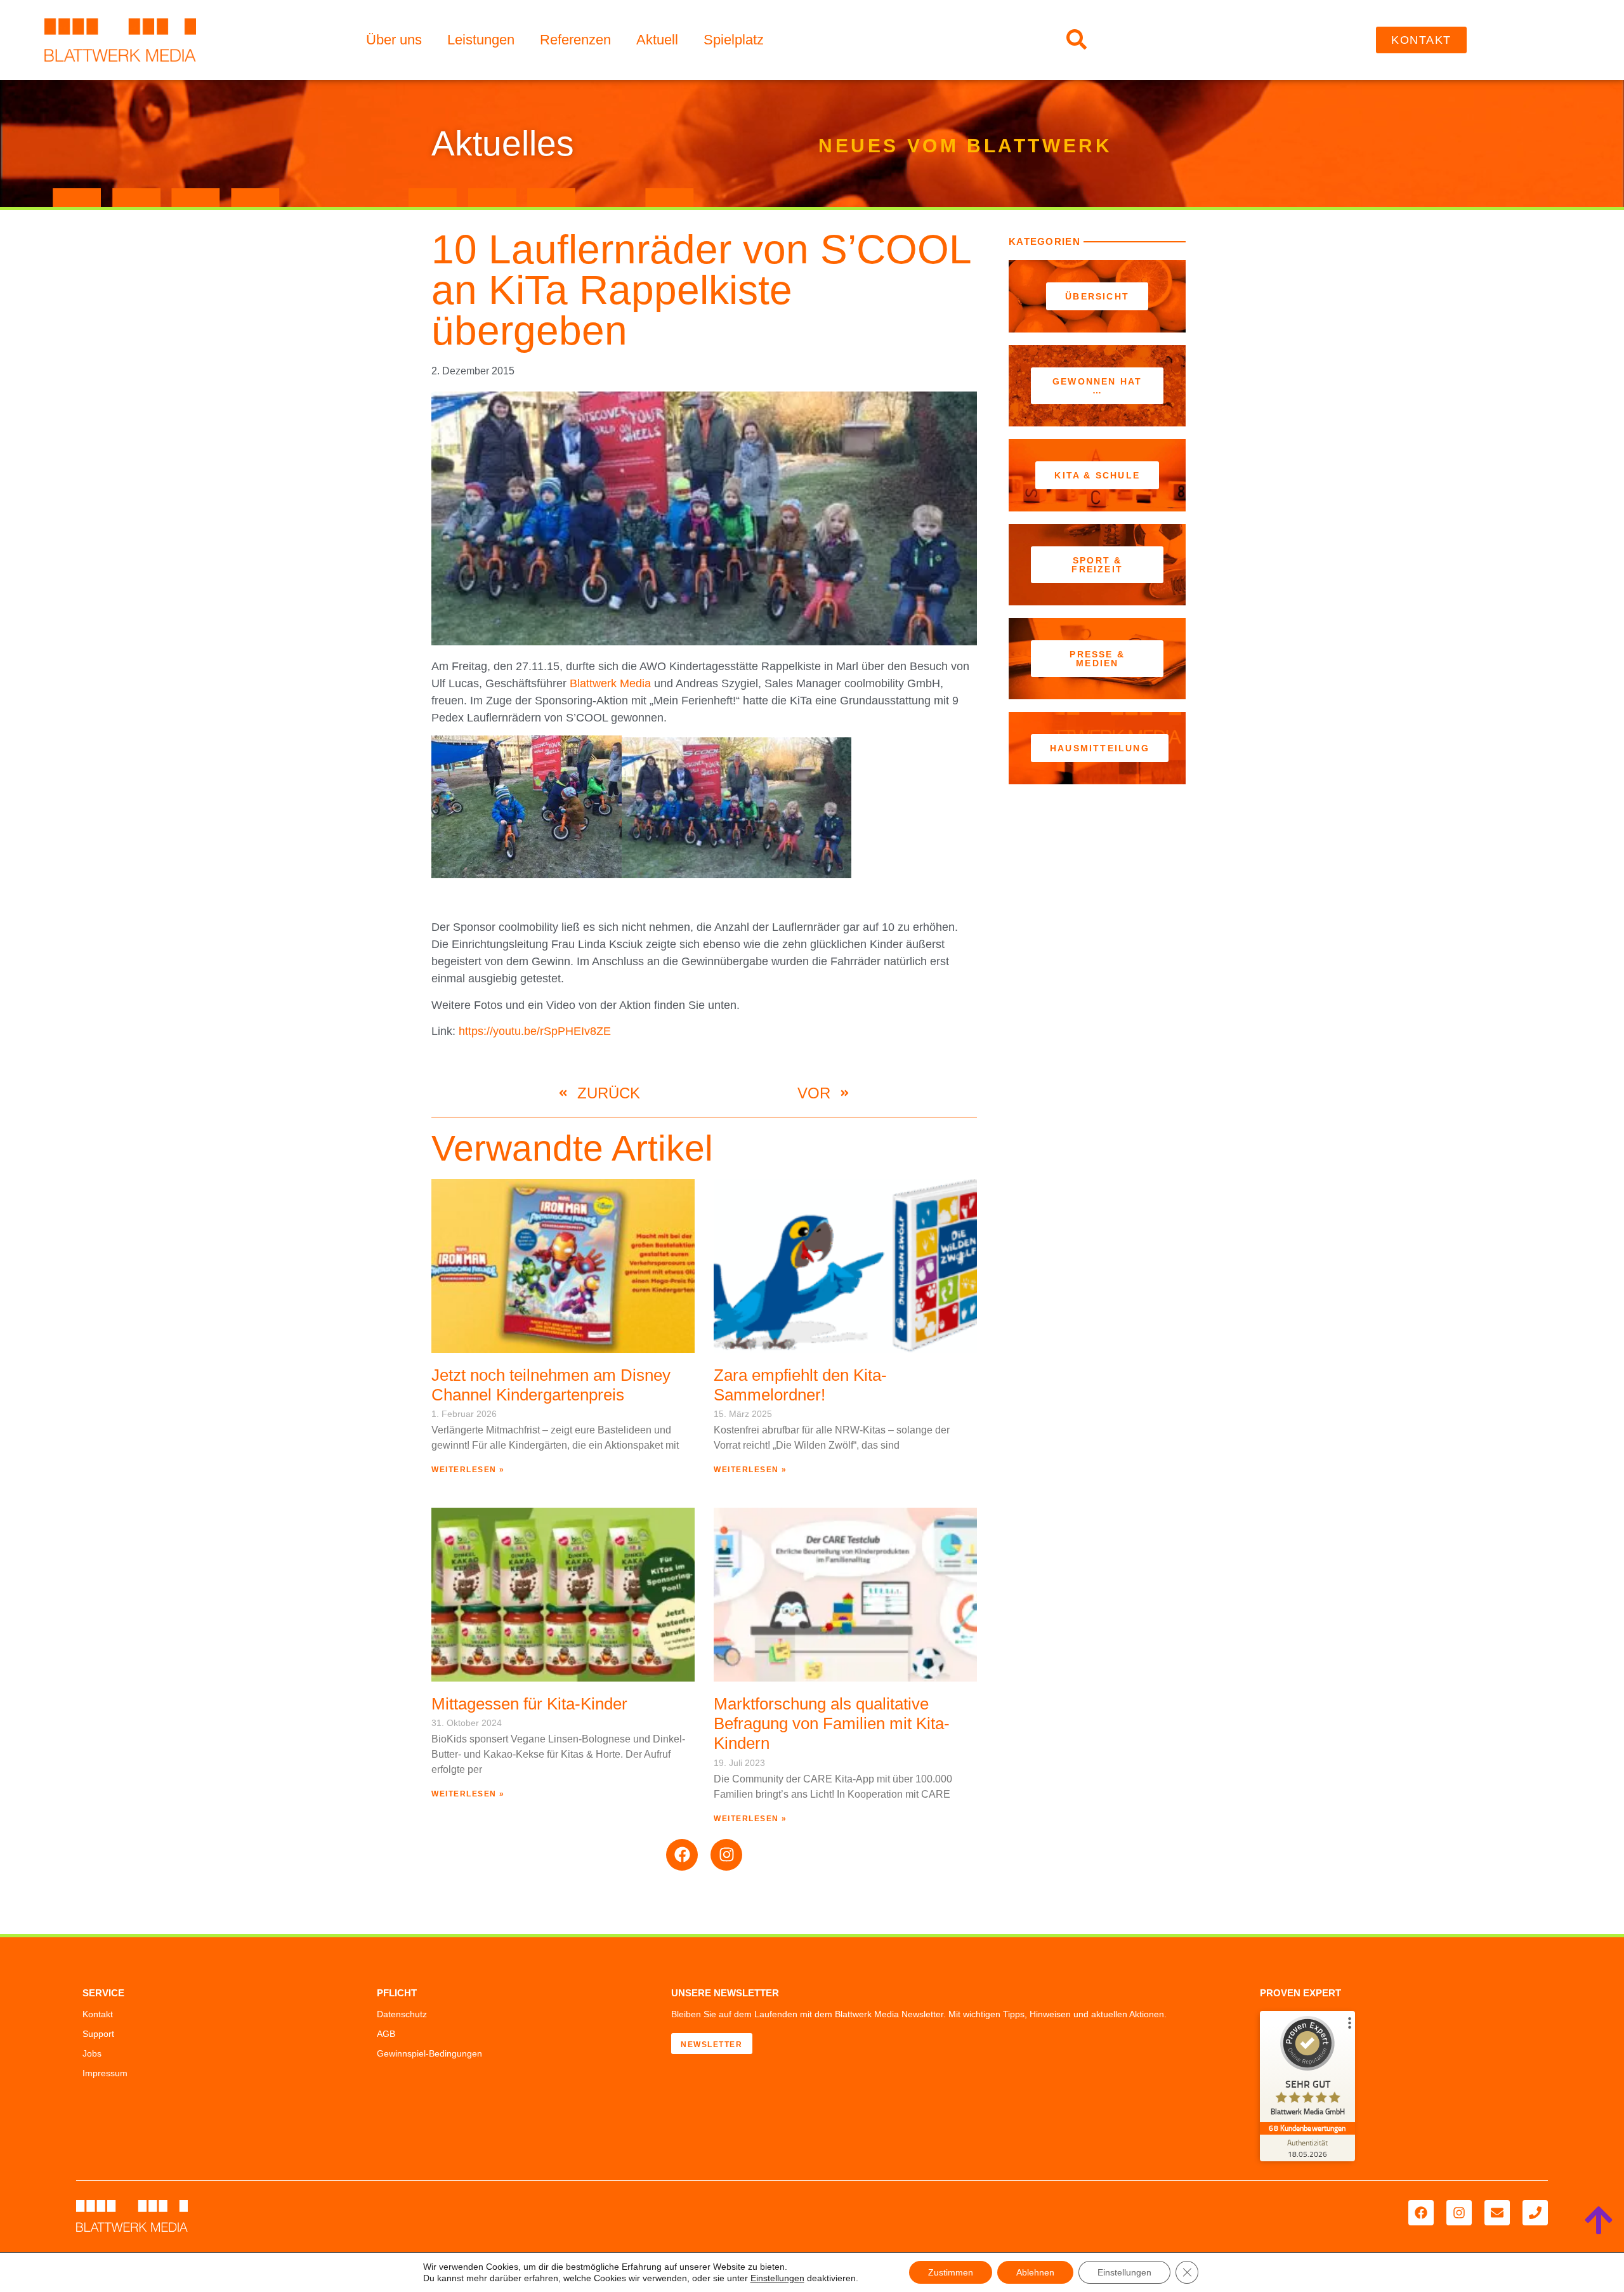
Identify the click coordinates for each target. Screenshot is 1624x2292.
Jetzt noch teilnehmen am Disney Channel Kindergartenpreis (551, 1385)
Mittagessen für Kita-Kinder (529, 1704)
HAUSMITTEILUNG (1100, 748)
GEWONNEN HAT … (1097, 386)
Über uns (394, 40)
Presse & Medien (1097, 659)
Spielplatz (734, 40)
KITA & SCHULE (1097, 475)
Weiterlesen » (468, 1470)
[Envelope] (1497, 2213)
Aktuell (657, 40)
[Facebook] (682, 1855)
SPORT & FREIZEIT (1097, 565)
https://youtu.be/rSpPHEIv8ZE (535, 1031)
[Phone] (1535, 2213)
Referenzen (575, 40)
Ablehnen (1035, 2272)
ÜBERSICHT (1097, 296)
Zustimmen (951, 2272)
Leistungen (481, 40)
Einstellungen (777, 2278)
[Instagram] (726, 1855)
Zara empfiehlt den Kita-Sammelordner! (800, 1385)
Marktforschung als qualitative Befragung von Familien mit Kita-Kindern (832, 1723)
